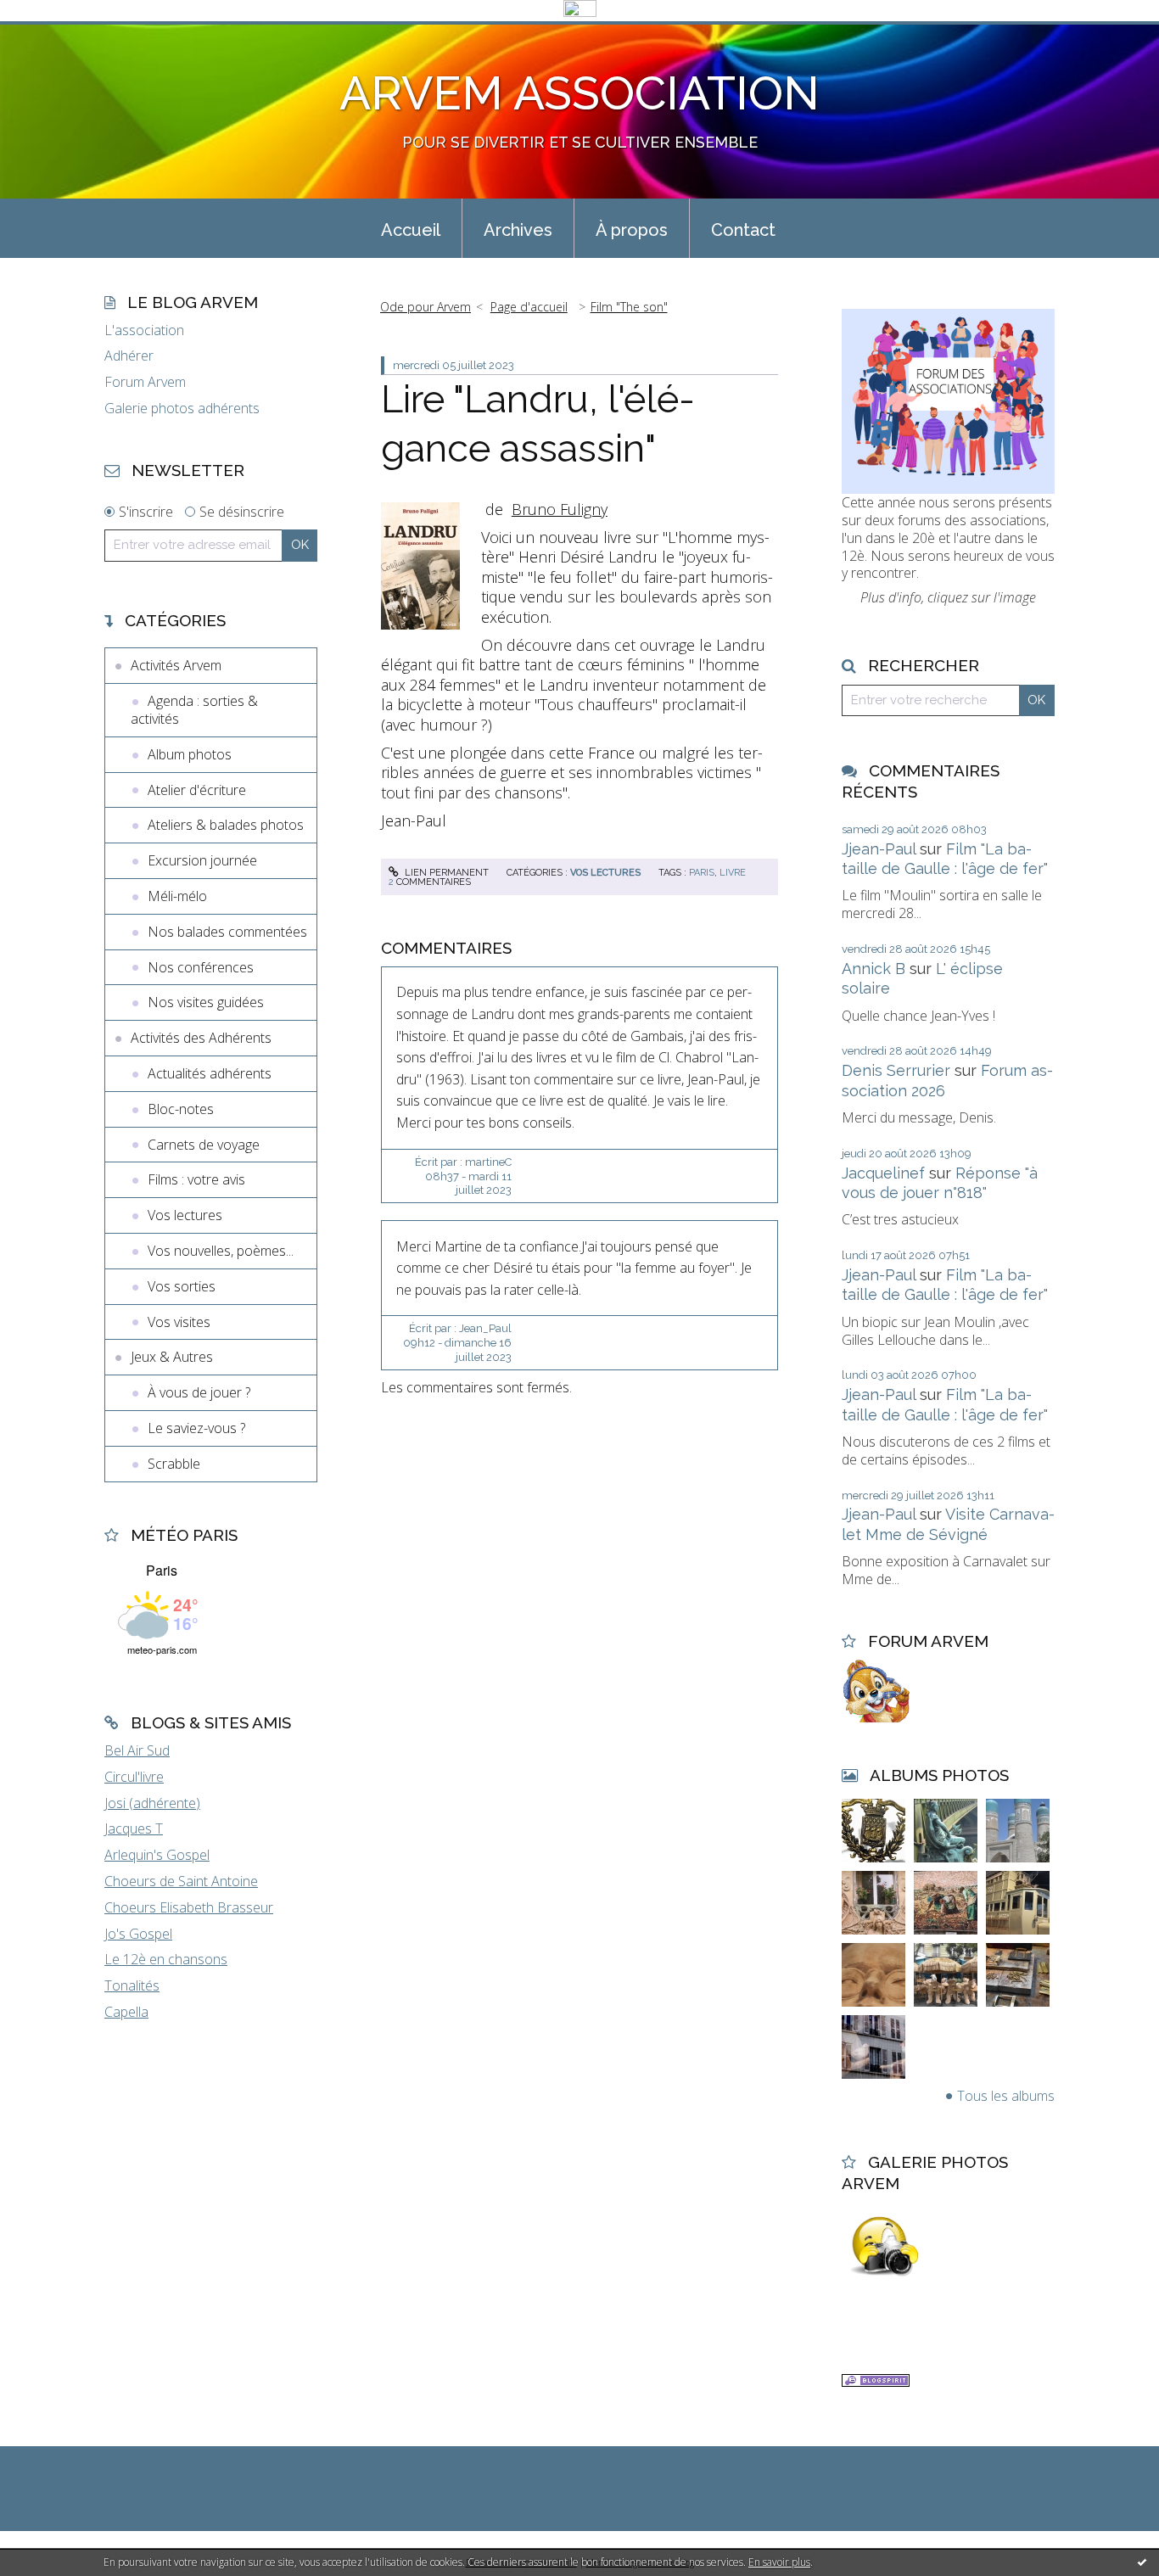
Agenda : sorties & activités (194, 710)
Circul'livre (134, 1777)
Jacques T (134, 1828)
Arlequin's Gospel (157, 1855)
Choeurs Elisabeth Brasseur (189, 1907)
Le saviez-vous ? (196, 1428)
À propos (632, 230)
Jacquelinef (883, 1173)
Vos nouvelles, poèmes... (221, 1251)
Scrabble (174, 1464)
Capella (126, 2012)
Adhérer (129, 356)
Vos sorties (182, 1286)
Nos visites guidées (206, 1002)
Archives (518, 230)
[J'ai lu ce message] (1142, 2562)
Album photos (190, 754)
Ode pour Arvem (426, 307)
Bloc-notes (181, 1109)
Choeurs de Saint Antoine (181, 1881)
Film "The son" (629, 307)
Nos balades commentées (227, 932)
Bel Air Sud (137, 1750)
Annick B (873, 969)
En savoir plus (779, 2562)
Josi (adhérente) (152, 1803)
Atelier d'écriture (197, 790)
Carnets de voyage (204, 1145)
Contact (743, 230)
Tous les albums (1006, 2096)
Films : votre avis (196, 1179)
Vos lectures (185, 1215)
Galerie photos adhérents (182, 409)
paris (702, 873)
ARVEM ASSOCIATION (579, 93)
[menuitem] (411, 228)
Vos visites (179, 1322)
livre (733, 873)
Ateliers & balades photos (226, 825)
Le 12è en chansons (166, 1959)
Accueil (411, 230)
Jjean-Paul (879, 849)
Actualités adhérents (210, 1073)
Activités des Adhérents (201, 1038)
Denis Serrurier (896, 1070)
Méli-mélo (177, 896)
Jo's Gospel (138, 1934)
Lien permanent (445, 873)
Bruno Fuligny (560, 509)
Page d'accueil (529, 307)
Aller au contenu (58, 36)
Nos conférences (201, 967)
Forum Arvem (145, 382)
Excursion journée (202, 860)
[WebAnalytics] (580, 9)
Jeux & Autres (172, 1357)
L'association (144, 330)
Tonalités (132, 1985)
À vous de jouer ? (199, 1392)
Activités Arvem (176, 665)
